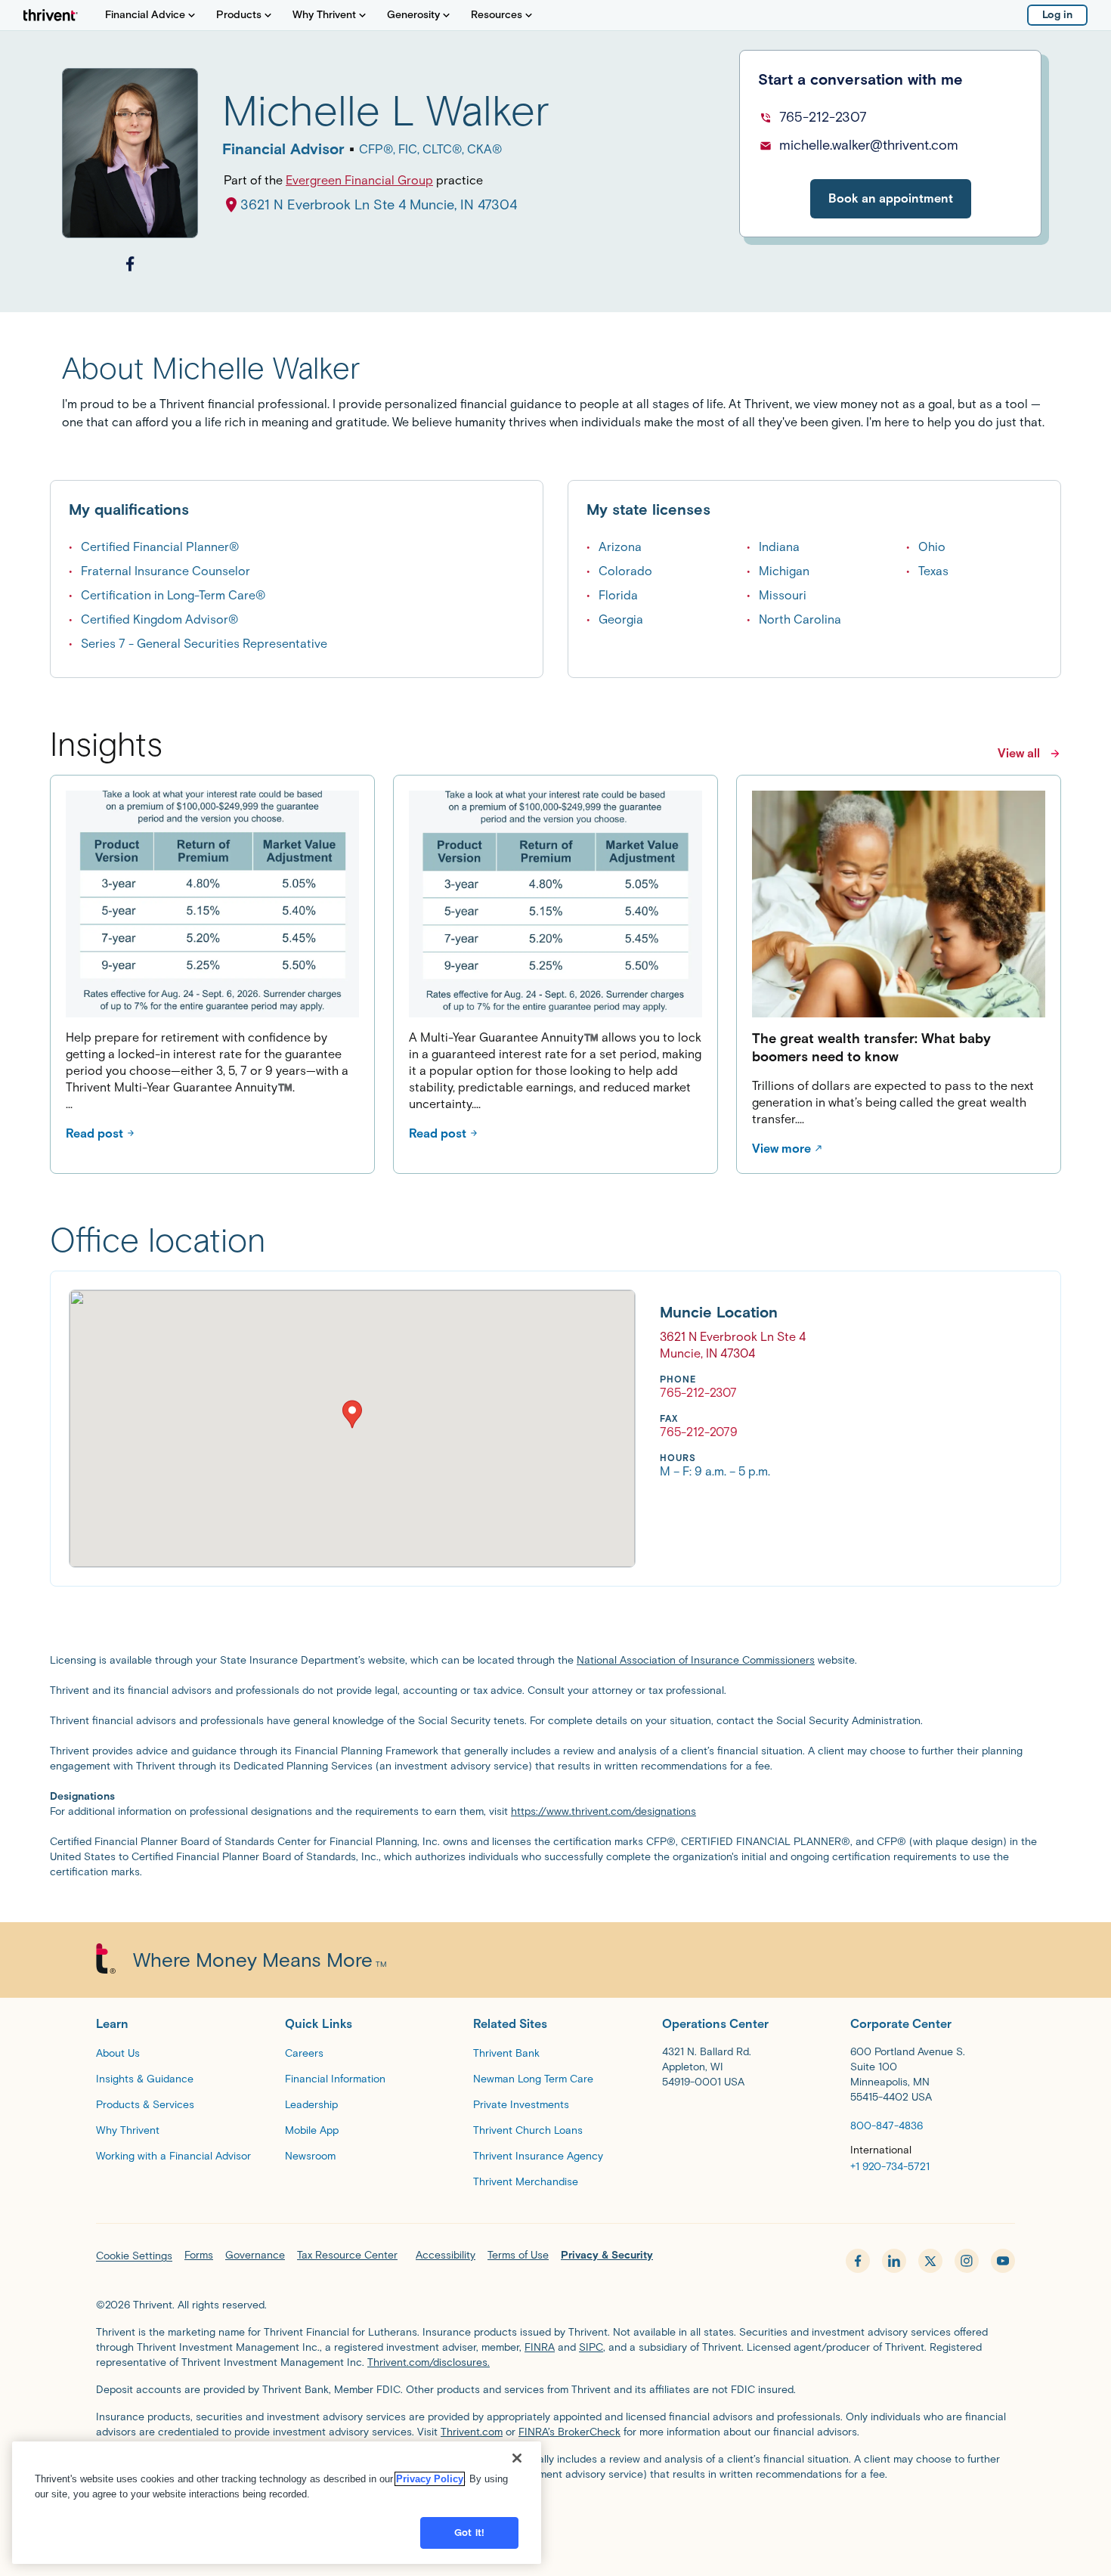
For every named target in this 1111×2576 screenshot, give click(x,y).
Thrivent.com (472, 2432)
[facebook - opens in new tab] (858, 2261)
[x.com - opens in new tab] (930, 2261)
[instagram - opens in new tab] (967, 2261)
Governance (255, 2255)
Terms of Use (518, 2255)
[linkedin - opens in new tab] (894, 2261)
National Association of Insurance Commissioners (696, 1660)
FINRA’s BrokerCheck (569, 2432)
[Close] (517, 2458)
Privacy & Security (607, 2255)
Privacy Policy (430, 2479)
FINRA (540, 2347)
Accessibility (446, 2255)
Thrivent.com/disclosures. (429, 2362)
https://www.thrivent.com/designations (603, 1811)
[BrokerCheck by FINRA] (555, 2513)
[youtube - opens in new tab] (1003, 2261)
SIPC (591, 2347)
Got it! (469, 2533)
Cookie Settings (134, 2256)
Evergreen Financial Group (359, 180)
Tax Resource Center (347, 2255)
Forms (199, 2255)
